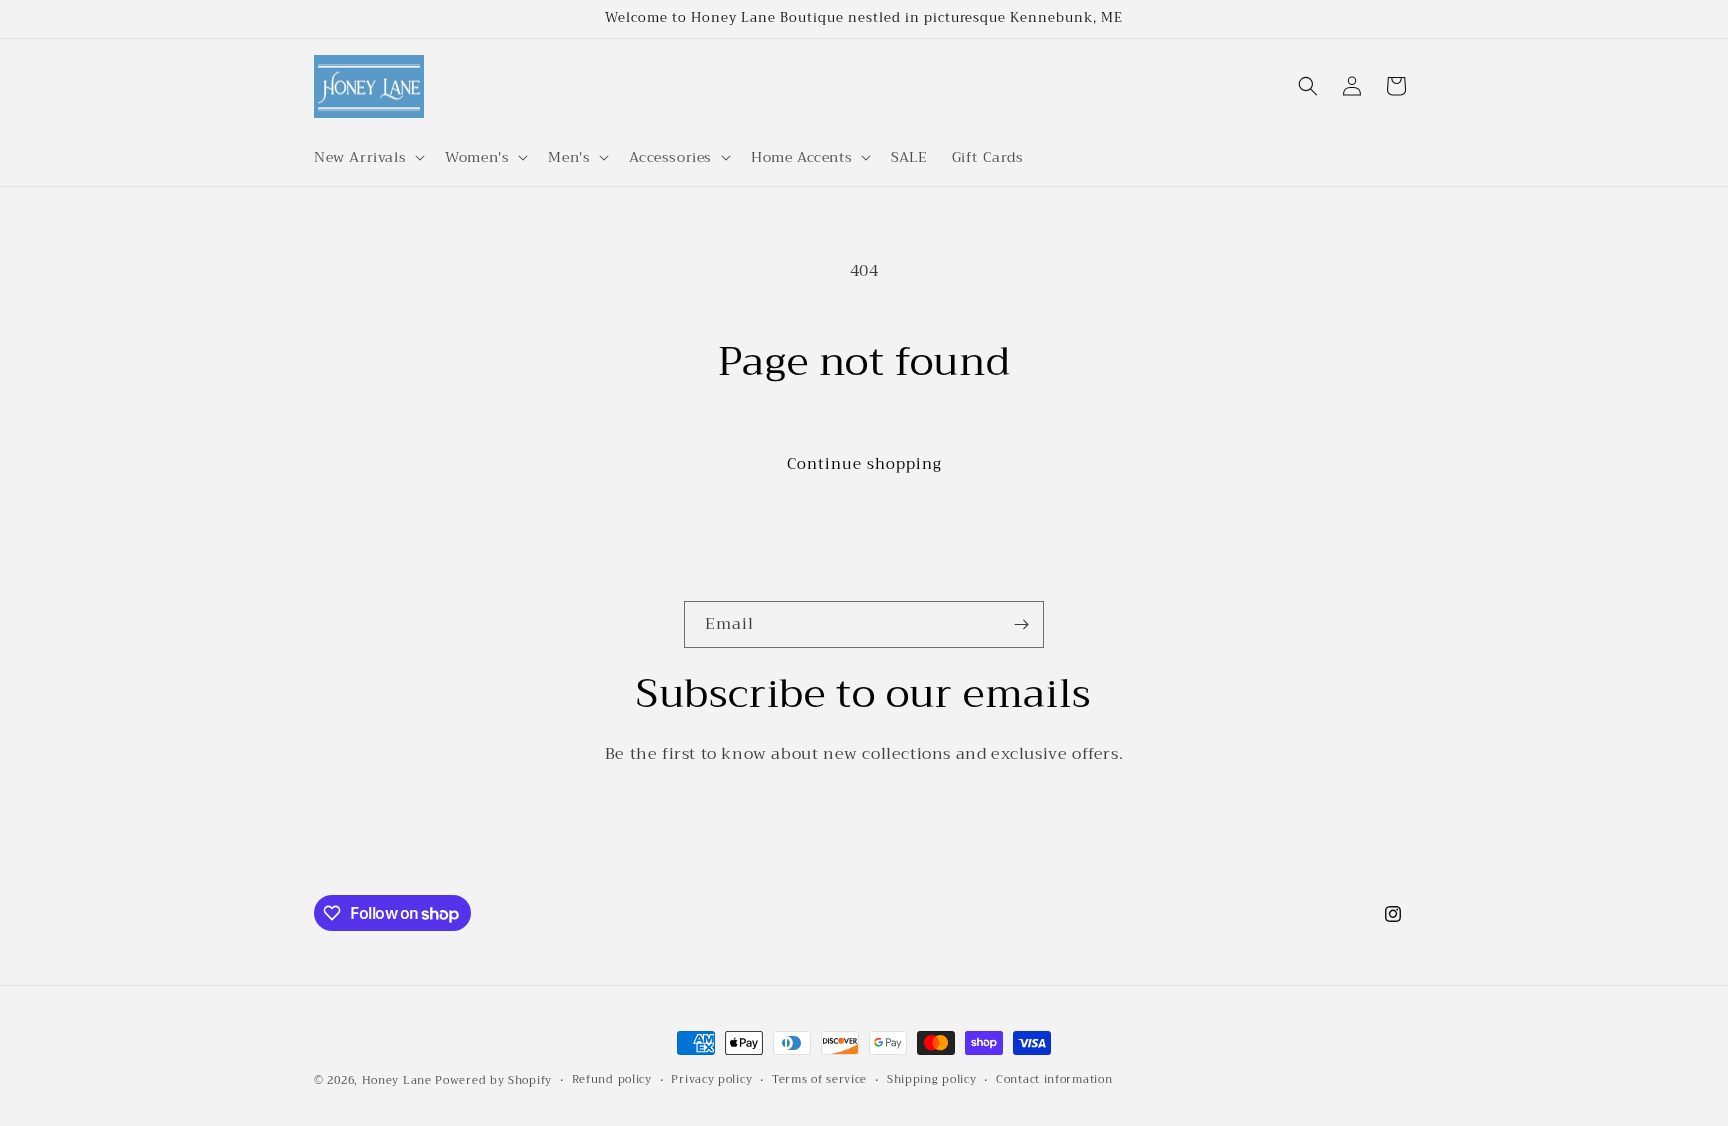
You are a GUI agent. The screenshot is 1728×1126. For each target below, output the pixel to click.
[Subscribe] (1021, 624)
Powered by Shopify (493, 1080)
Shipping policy (932, 1080)
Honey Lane (397, 1080)
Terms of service (819, 1080)
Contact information (1054, 1080)
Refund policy (612, 1080)
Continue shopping (864, 464)
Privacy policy (711, 1080)
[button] (367, 157)
